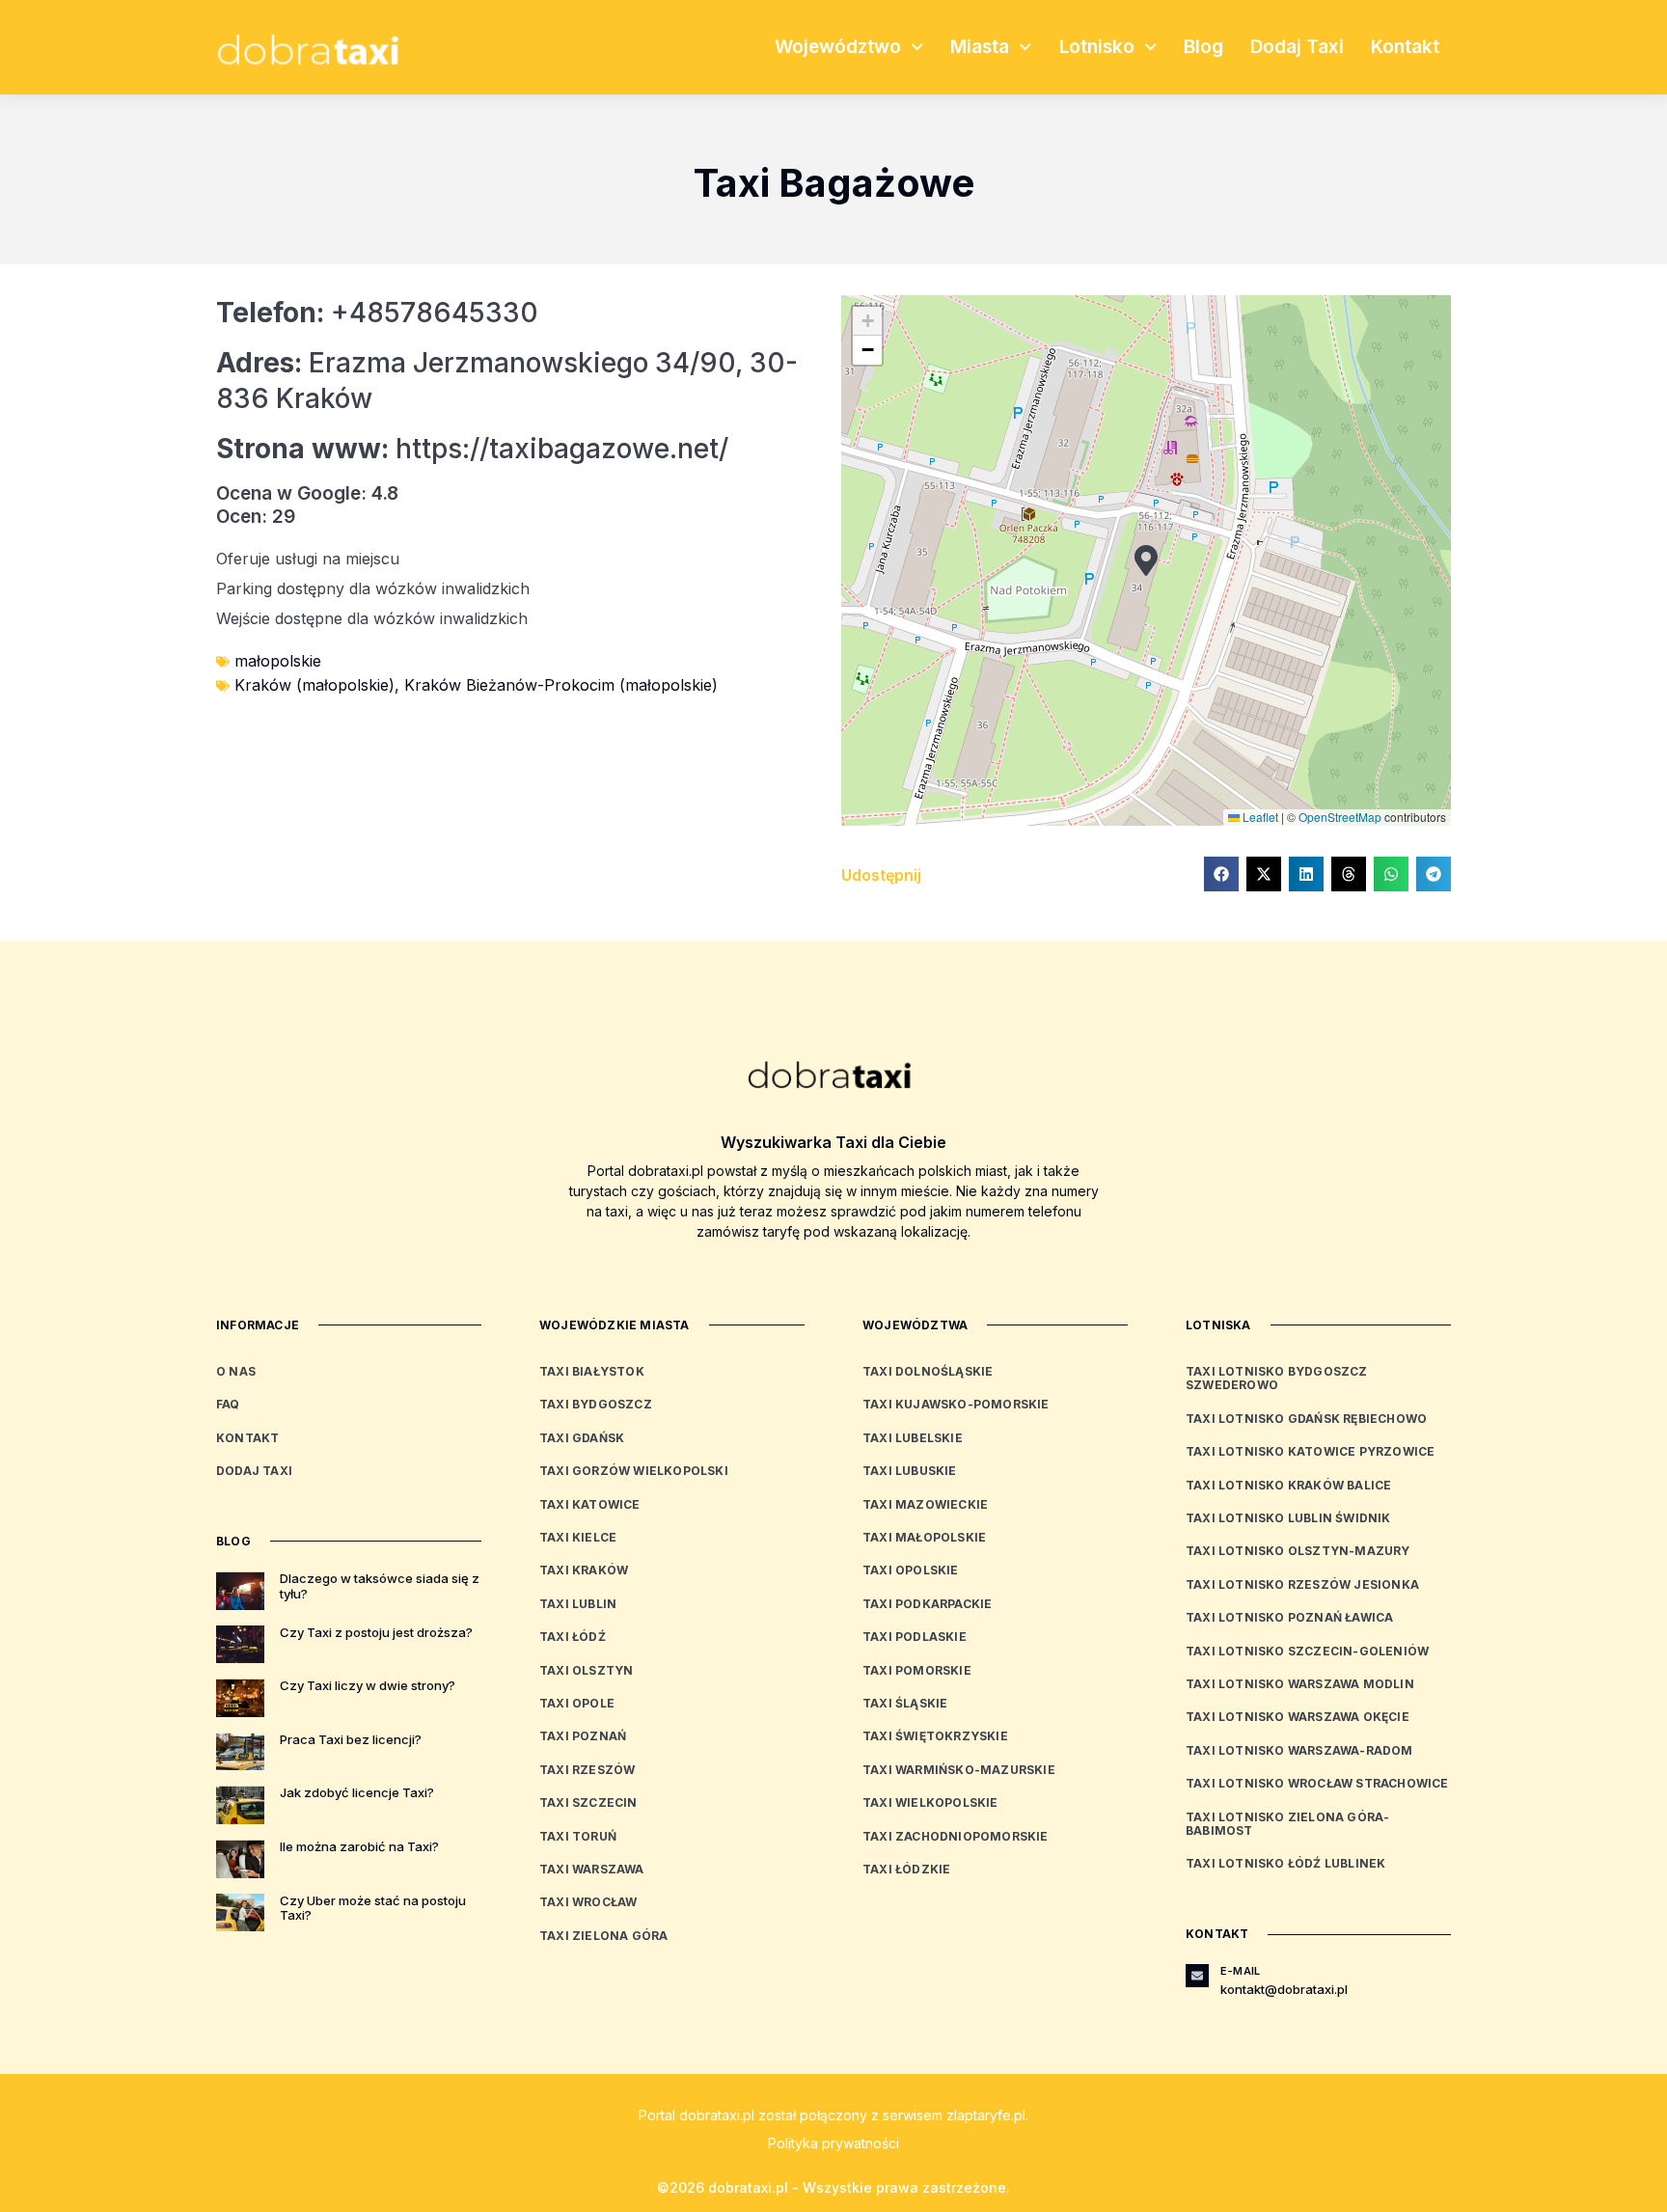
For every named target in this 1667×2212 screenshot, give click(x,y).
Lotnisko (1097, 47)
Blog (1203, 47)
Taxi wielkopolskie (930, 1802)
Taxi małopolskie (924, 1537)
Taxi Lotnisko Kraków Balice (1288, 1485)
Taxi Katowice (590, 1504)
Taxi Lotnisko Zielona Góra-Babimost (1287, 1824)
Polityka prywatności (833, 2143)
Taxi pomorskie (917, 1670)
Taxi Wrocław (588, 1902)
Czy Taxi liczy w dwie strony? (368, 1685)
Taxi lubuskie (910, 1471)
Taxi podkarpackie (927, 1604)
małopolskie (278, 661)
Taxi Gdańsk (582, 1438)
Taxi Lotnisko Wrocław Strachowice (1317, 1783)
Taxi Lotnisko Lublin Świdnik (1288, 1518)
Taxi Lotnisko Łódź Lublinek (1285, 1863)
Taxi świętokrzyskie (935, 1736)
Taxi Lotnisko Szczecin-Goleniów (1307, 1651)
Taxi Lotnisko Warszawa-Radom (1299, 1750)
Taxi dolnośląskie (928, 1371)
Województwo (838, 47)
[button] (1146, 560)
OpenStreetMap (1340, 817)
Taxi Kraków (584, 1570)
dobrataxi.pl (717, 2115)
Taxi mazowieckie (925, 1504)
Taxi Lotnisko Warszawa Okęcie (1298, 1717)
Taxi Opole (577, 1703)
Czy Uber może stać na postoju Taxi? (373, 1908)
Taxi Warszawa (592, 1869)
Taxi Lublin (578, 1604)
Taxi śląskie (905, 1703)
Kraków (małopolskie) (314, 685)
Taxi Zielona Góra (603, 1936)
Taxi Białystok (592, 1371)
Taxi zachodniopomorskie (956, 1836)
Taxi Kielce (578, 1537)
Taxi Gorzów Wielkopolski (634, 1471)
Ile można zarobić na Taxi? (359, 1846)
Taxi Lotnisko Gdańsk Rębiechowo (1306, 1419)
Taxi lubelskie (913, 1438)
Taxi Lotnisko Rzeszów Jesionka (1302, 1584)
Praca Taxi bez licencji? (351, 1739)
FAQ (228, 1404)
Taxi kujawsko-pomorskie (956, 1404)
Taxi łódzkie (906, 1869)
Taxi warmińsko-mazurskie (959, 1770)
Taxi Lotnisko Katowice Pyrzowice (1310, 1451)
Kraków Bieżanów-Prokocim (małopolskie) (561, 685)
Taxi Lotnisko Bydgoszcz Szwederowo (1277, 1378)
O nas (236, 1371)
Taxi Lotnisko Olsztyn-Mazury (1298, 1551)
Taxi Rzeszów (587, 1770)
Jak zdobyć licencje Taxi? (357, 1792)
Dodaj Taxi (1297, 47)
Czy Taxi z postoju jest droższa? (376, 1632)
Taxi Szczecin (588, 1802)
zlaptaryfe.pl (986, 2115)
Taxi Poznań (583, 1736)
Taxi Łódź (573, 1637)
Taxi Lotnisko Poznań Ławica (1289, 1617)
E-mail (1240, 1971)
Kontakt (1405, 47)
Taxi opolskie (911, 1570)
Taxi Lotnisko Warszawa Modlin (1300, 1684)
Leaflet (1259, 817)
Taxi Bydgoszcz (596, 1404)
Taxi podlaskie (915, 1637)
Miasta (980, 47)
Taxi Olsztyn (586, 1670)
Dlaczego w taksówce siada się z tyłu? (380, 1586)
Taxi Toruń (578, 1836)
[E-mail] (1197, 1976)
